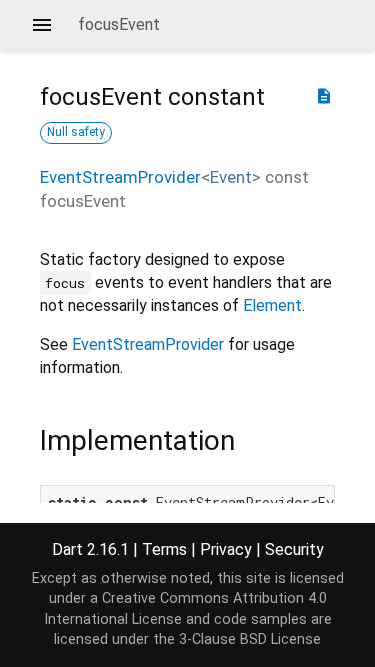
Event (231, 177)
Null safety (76, 132)
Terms (164, 549)
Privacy (226, 549)
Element (272, 305)
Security (294, 549)
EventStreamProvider (120, 177)
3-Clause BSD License (250, 639)
